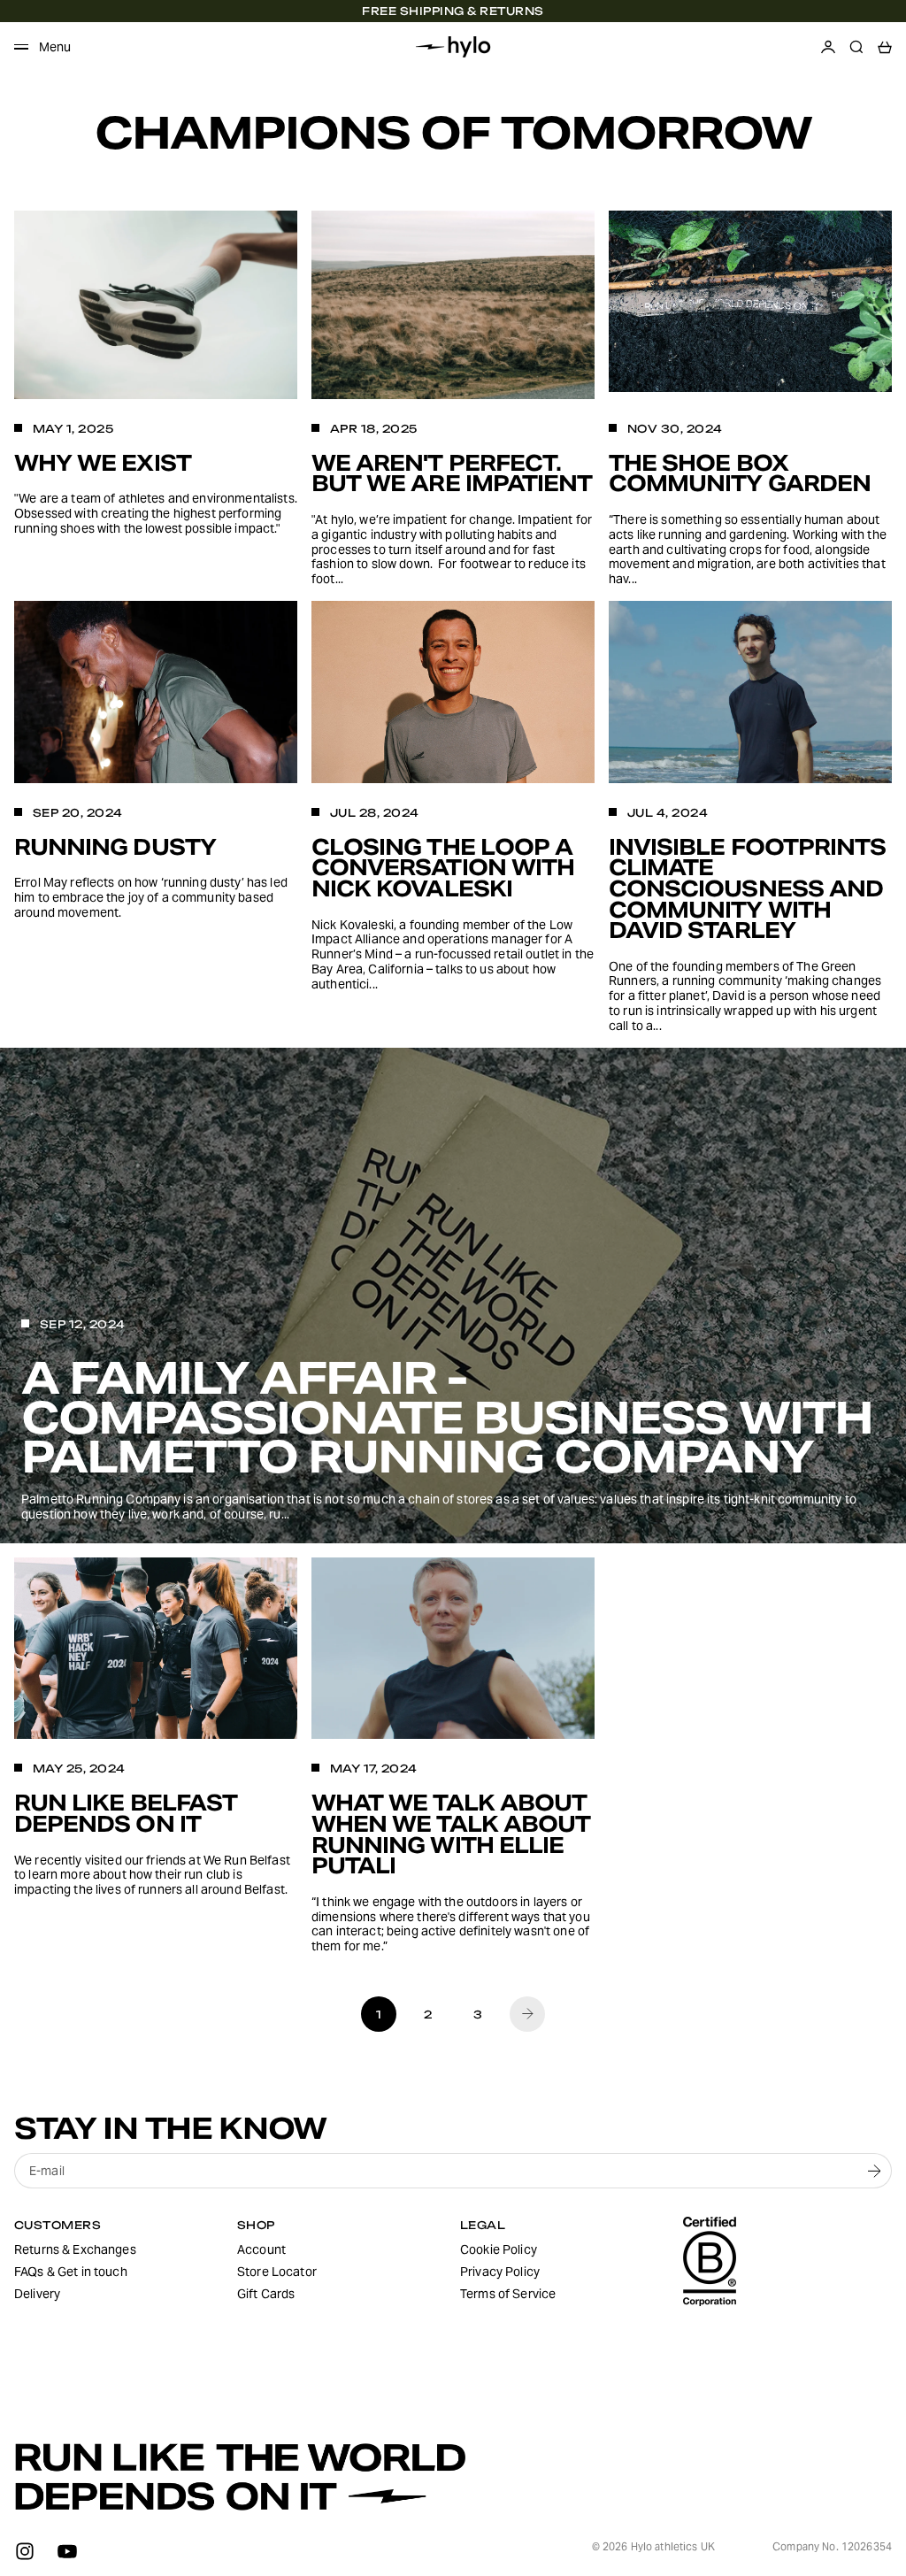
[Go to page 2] (527, 2014)
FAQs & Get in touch (71, 2272)
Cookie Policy (499, 2249)
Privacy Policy (500, 2272)
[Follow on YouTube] (67, 2551)
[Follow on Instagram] (25, 2551)
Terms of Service (508, 2294)
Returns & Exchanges (75, 2249)
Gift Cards (266, 2294)
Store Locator (277, 2272)
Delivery (37, 2294)
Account (261, 2249)
